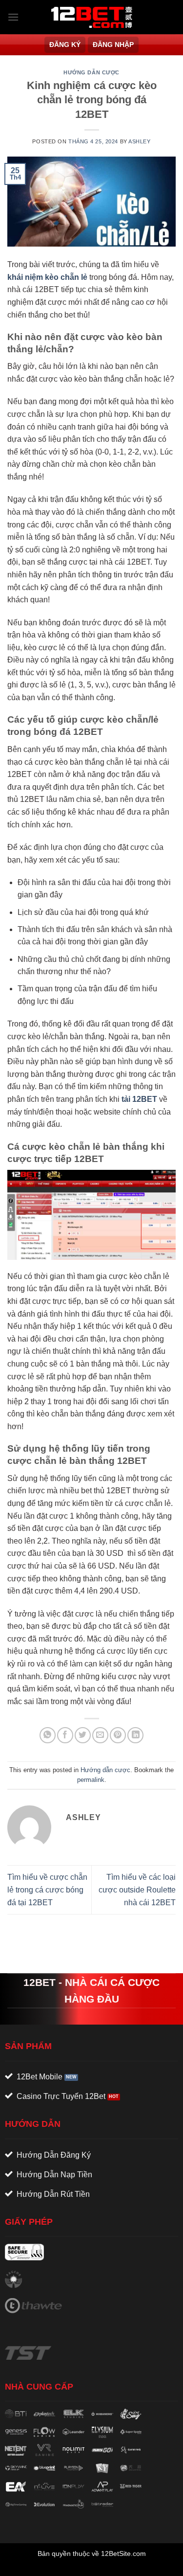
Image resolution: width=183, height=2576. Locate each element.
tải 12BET (139, 1099)
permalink (91, 1780)
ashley (139, 141)
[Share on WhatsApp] (48, 1735)
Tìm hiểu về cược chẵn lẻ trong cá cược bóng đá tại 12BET (47, 1890)
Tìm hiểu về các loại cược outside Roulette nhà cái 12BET (137, 1890)
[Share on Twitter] (83, 1735)
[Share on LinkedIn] (135, 1735)
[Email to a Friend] (100, 1735)
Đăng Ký (65, 45)
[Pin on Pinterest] (118, 1735)
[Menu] (13, 17)
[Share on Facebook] (65, 1735)
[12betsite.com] (92, 17)
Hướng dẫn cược (91, 72)
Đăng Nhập (113, 45)
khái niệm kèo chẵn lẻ (47, 277)
